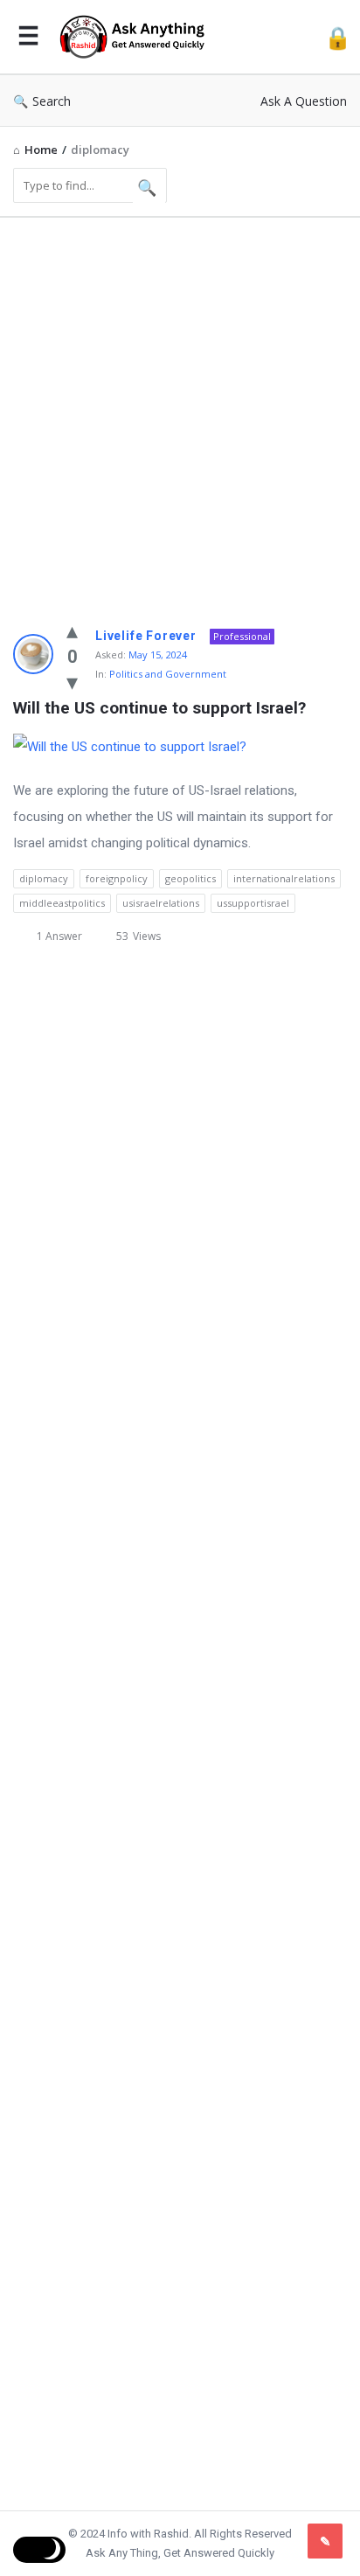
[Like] (72, 630)
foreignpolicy (117, 878)
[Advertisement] (180, 411)
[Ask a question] (325, 2541)
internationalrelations (284, 878)
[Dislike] (72, 681)
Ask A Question (304, 101)
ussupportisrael (253, 903)
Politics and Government (168, 674)
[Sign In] (338, 37)
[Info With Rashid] (136, 37)
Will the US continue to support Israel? (159, 708)
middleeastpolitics (62, 903)
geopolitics (190, 878)
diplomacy (44, 878)
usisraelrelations (161, 903)
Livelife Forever (146, 636)
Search (52, 101)
